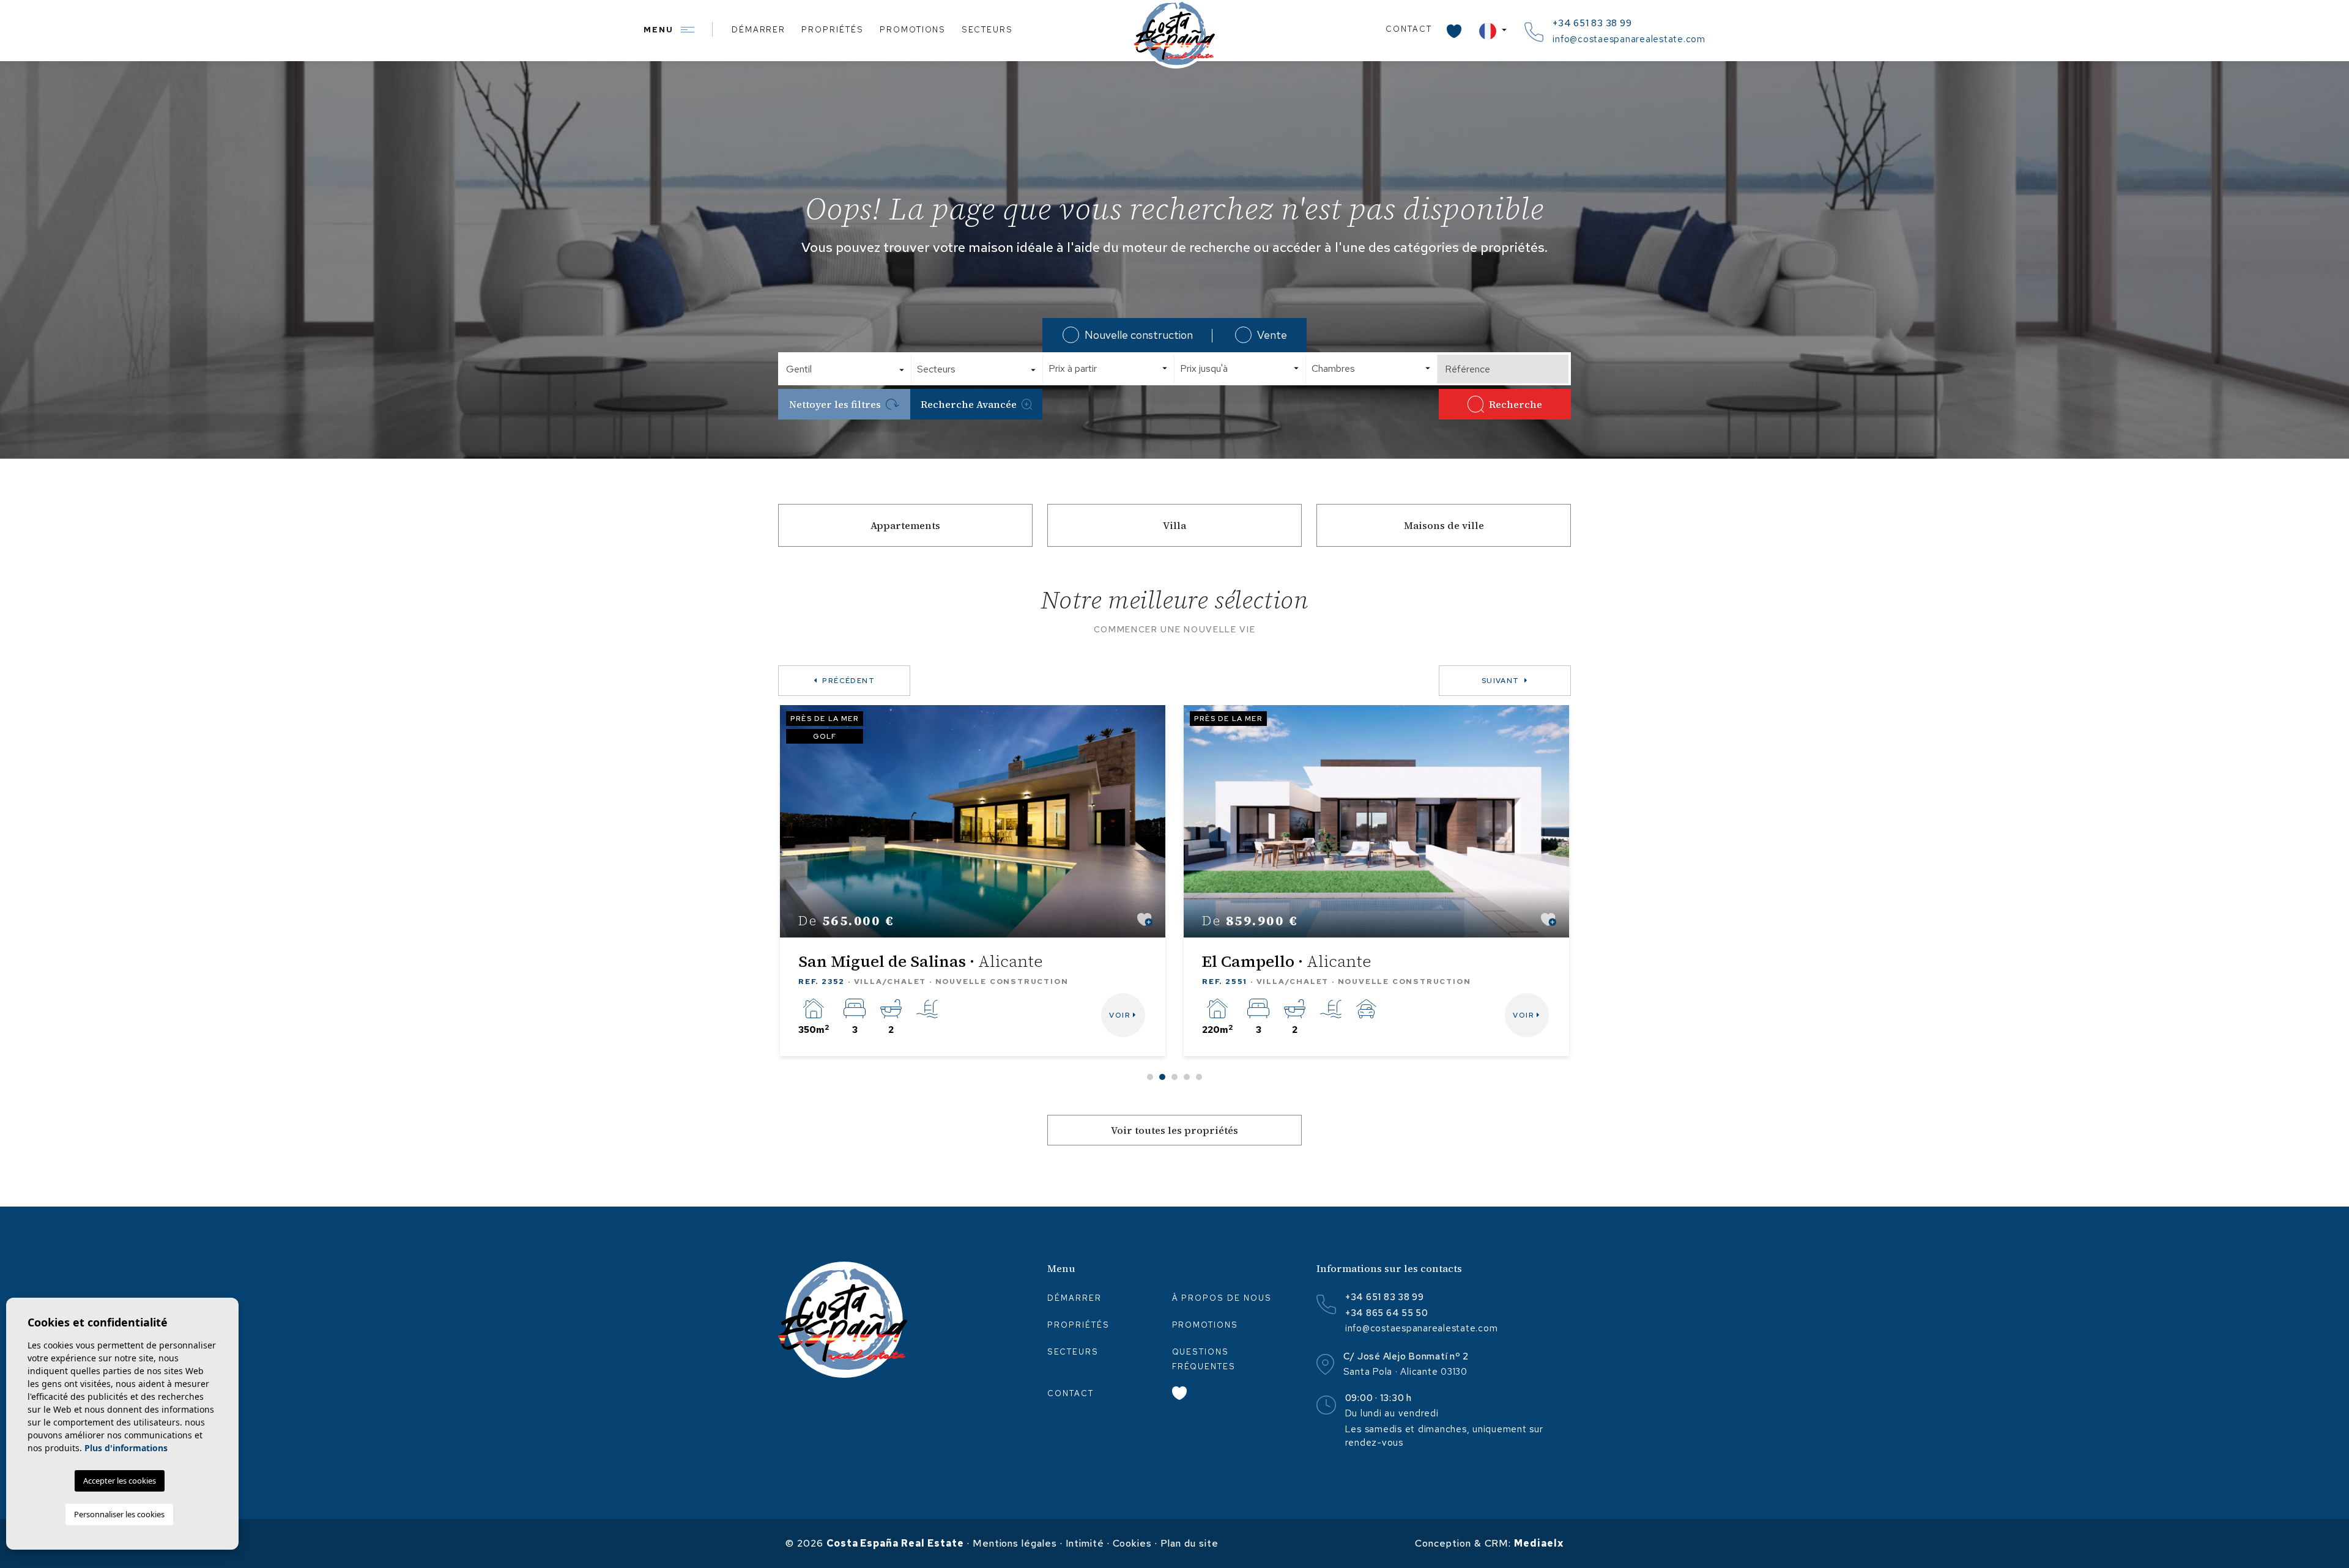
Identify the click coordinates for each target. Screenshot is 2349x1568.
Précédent (848, 681)
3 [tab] (1174, 1077)
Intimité (1085, 1543)
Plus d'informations (126, 1448)
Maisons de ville (1444, 525)
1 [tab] (1150, 1077)
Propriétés (833, 30)
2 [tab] (1162, 1077)
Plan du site (1189, 1543)
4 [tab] (1187, 1077)
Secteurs (987, 30)
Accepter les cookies (120, 1481)
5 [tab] (1199, 1077)
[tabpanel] (973, 881)
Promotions (913, 30)
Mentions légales (1015, 1543)
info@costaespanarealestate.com (1629, 39)
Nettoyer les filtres (835, 404)
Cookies (1133, 1543)
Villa (1174, 525)
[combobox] (846, 369)
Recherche (1516, 404)
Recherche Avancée (969, 404)
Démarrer (759, 30)
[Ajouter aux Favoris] (1145, 919)
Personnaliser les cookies (119, 1514)
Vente (1272, 335)
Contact (1409, 29)
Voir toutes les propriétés (1174, 1130)
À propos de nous (1222, 1298)
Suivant (1501, 681)
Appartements (905, 525)
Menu (660, 30)
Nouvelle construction (1139, 335)
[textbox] (850, 369)
